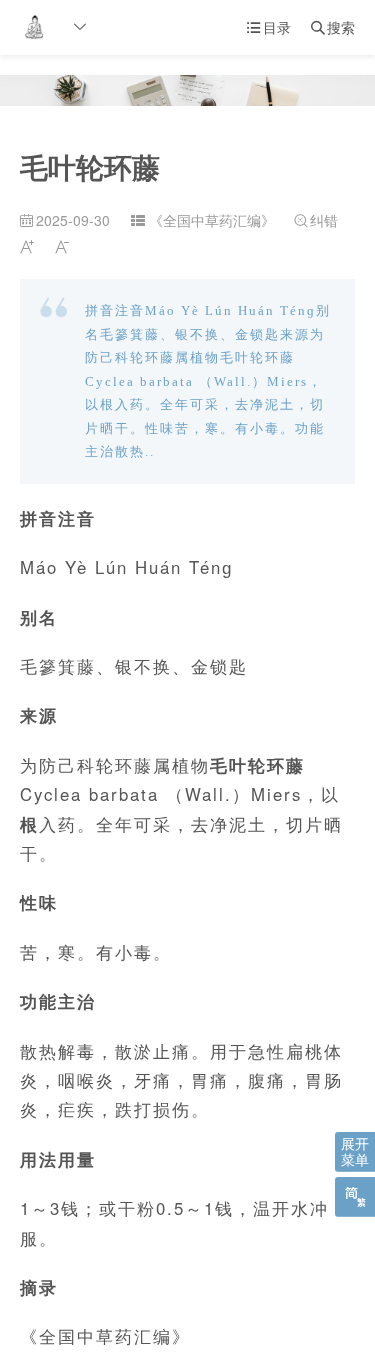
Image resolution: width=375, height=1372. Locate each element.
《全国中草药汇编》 (212, 220)
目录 (269, 27)
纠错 (316, 220)
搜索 (333, 27)
